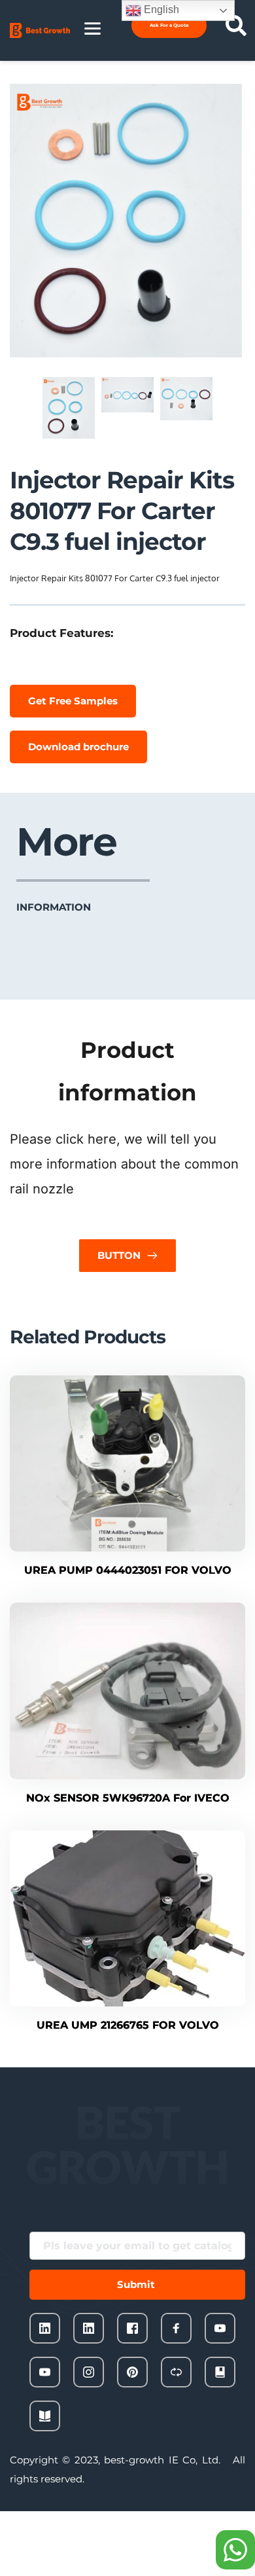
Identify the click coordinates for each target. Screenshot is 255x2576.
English (160, 9)
